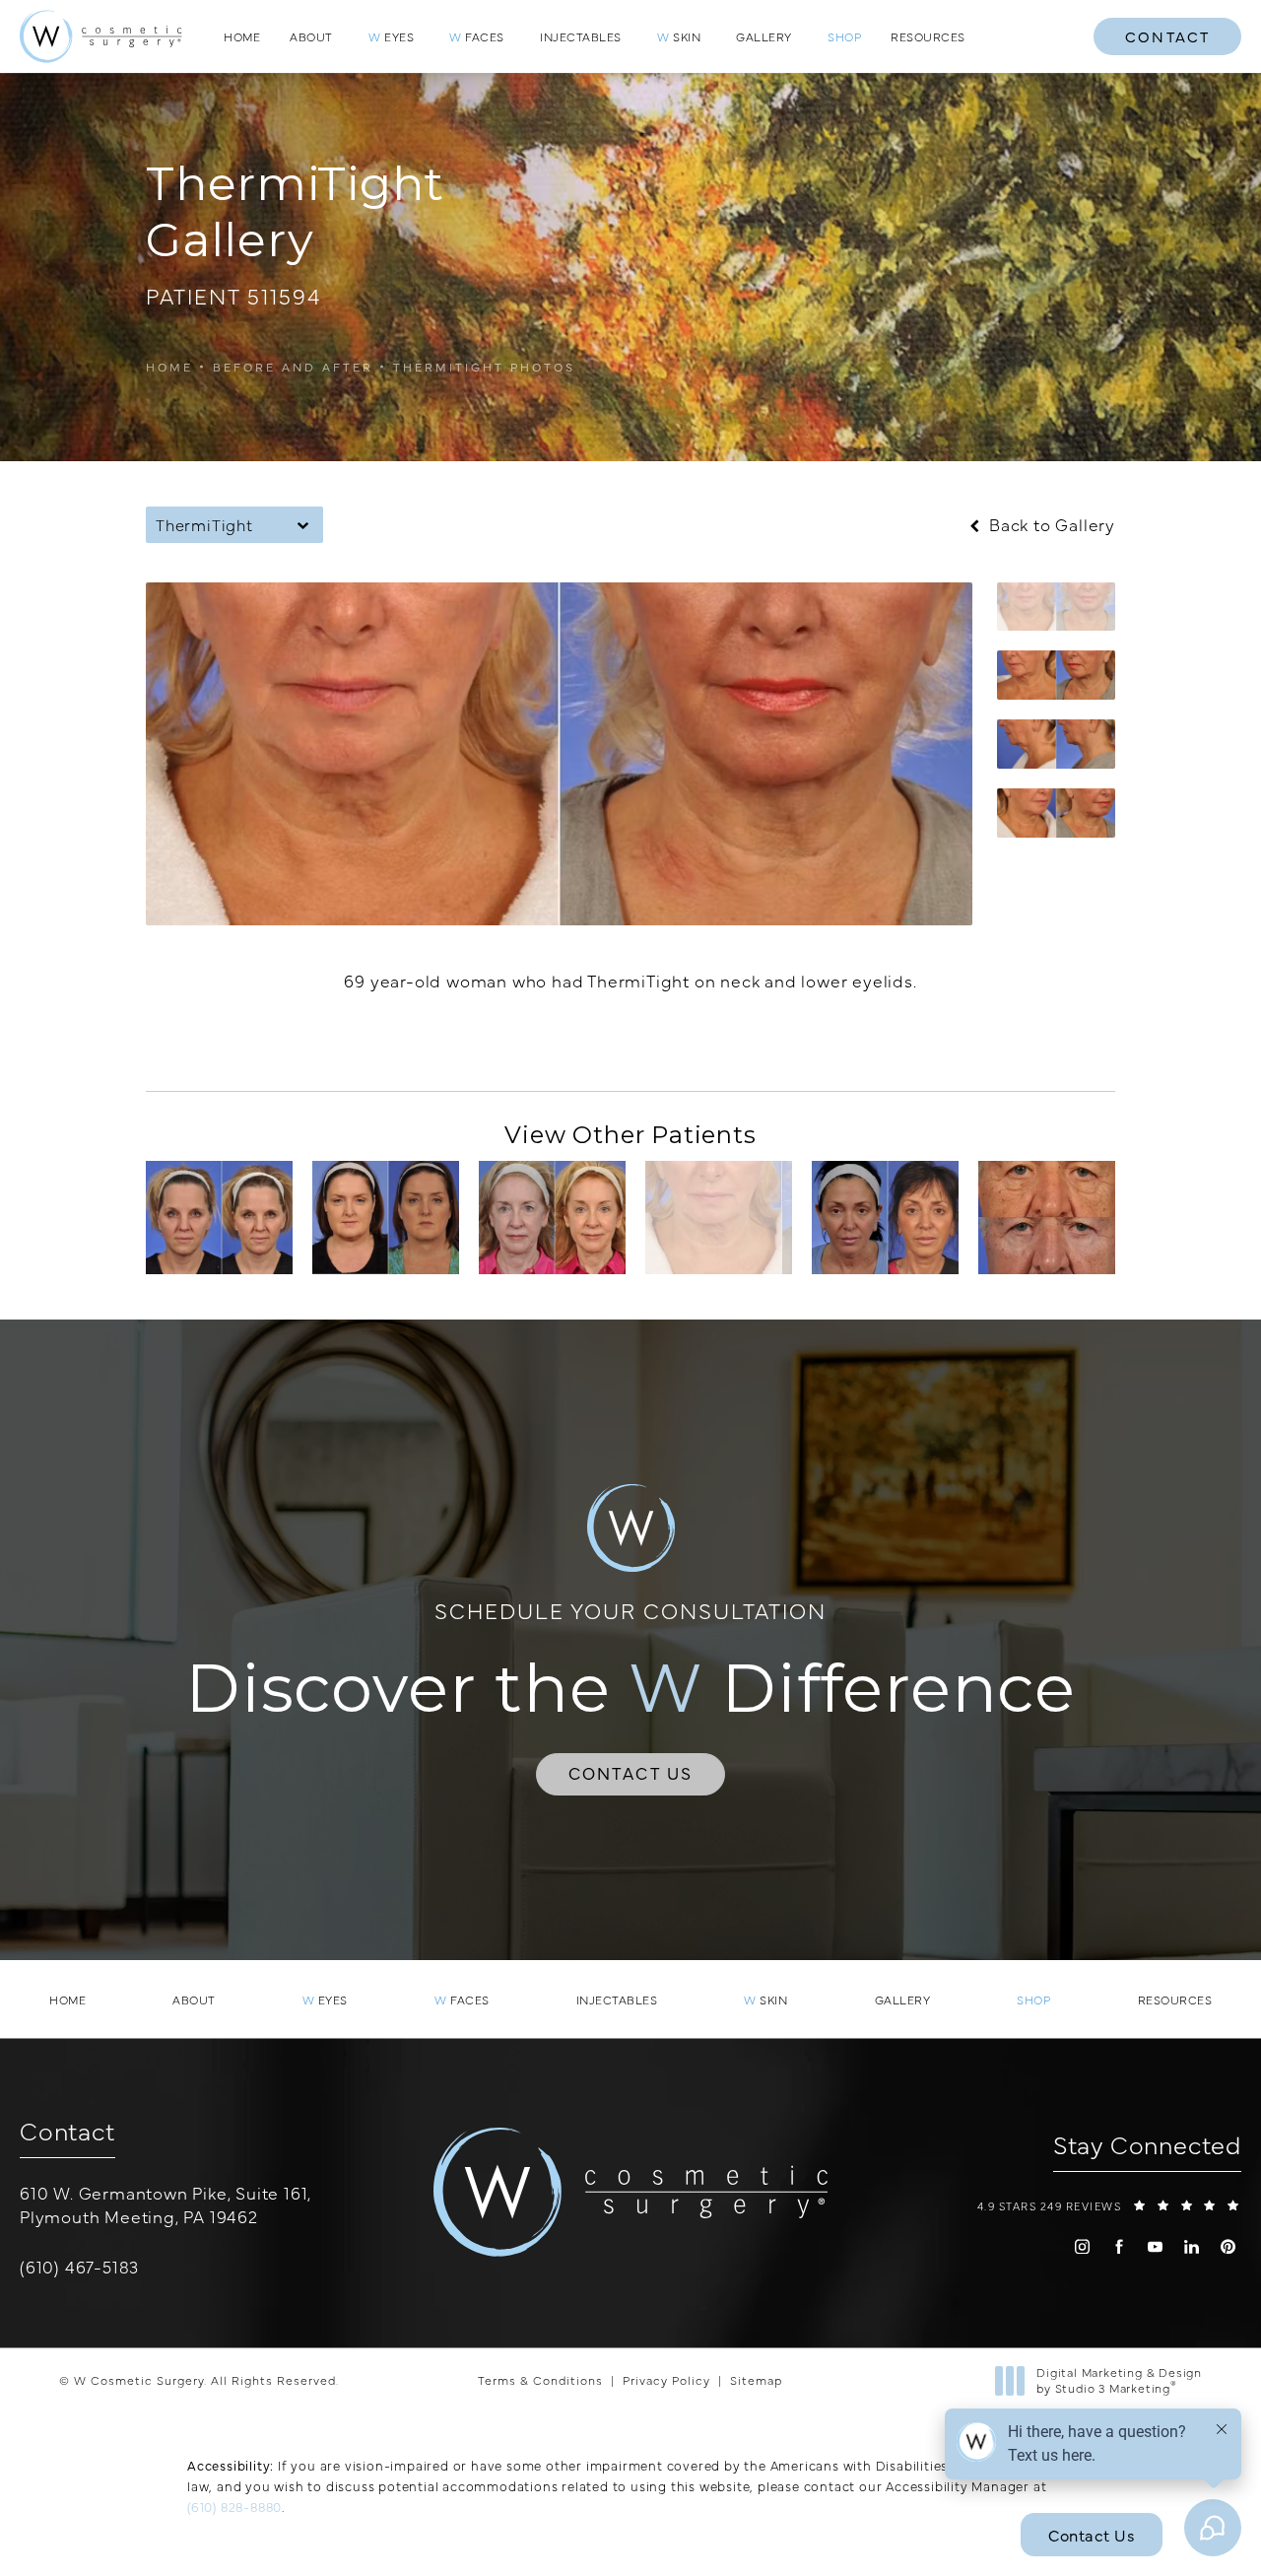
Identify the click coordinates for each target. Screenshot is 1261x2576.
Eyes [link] (391, 36)
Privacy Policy (666, 2380)
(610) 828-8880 (234, 2506)
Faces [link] (477, 36)
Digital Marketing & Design (1119, 2380)
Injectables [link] (581, 36)
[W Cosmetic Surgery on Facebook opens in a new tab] (1119, 2246)
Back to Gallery (1050, 525)
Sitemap (756, 2380)
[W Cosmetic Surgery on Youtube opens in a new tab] (1155, 2246)
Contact (1167, 36)
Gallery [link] (764, 36)
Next (1070, 1043)
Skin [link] (679, 36)
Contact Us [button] (1092, 2535)
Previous (214, 1043)
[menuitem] (242, 36)
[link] (844, 36)
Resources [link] (928, 36)
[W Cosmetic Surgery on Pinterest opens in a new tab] (1228, 2246)
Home (169, 367)
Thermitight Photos (484, 367)
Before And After (293, 367)
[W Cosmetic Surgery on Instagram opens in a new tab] (1082, 2246)
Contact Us (631, 1773)
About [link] (311, 36)
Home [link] (242, 36)
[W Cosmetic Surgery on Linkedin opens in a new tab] (1192, 2246)
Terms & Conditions (540, 2380)
